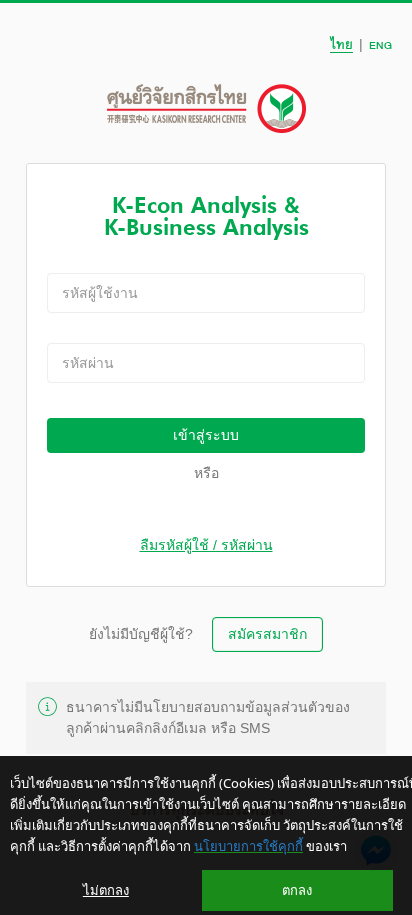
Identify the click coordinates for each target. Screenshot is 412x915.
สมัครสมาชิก (267, 634)
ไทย (341, 45)
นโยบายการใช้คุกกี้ (248, 846)
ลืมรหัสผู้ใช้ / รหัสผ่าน (206, 545)
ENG (380, 45)
